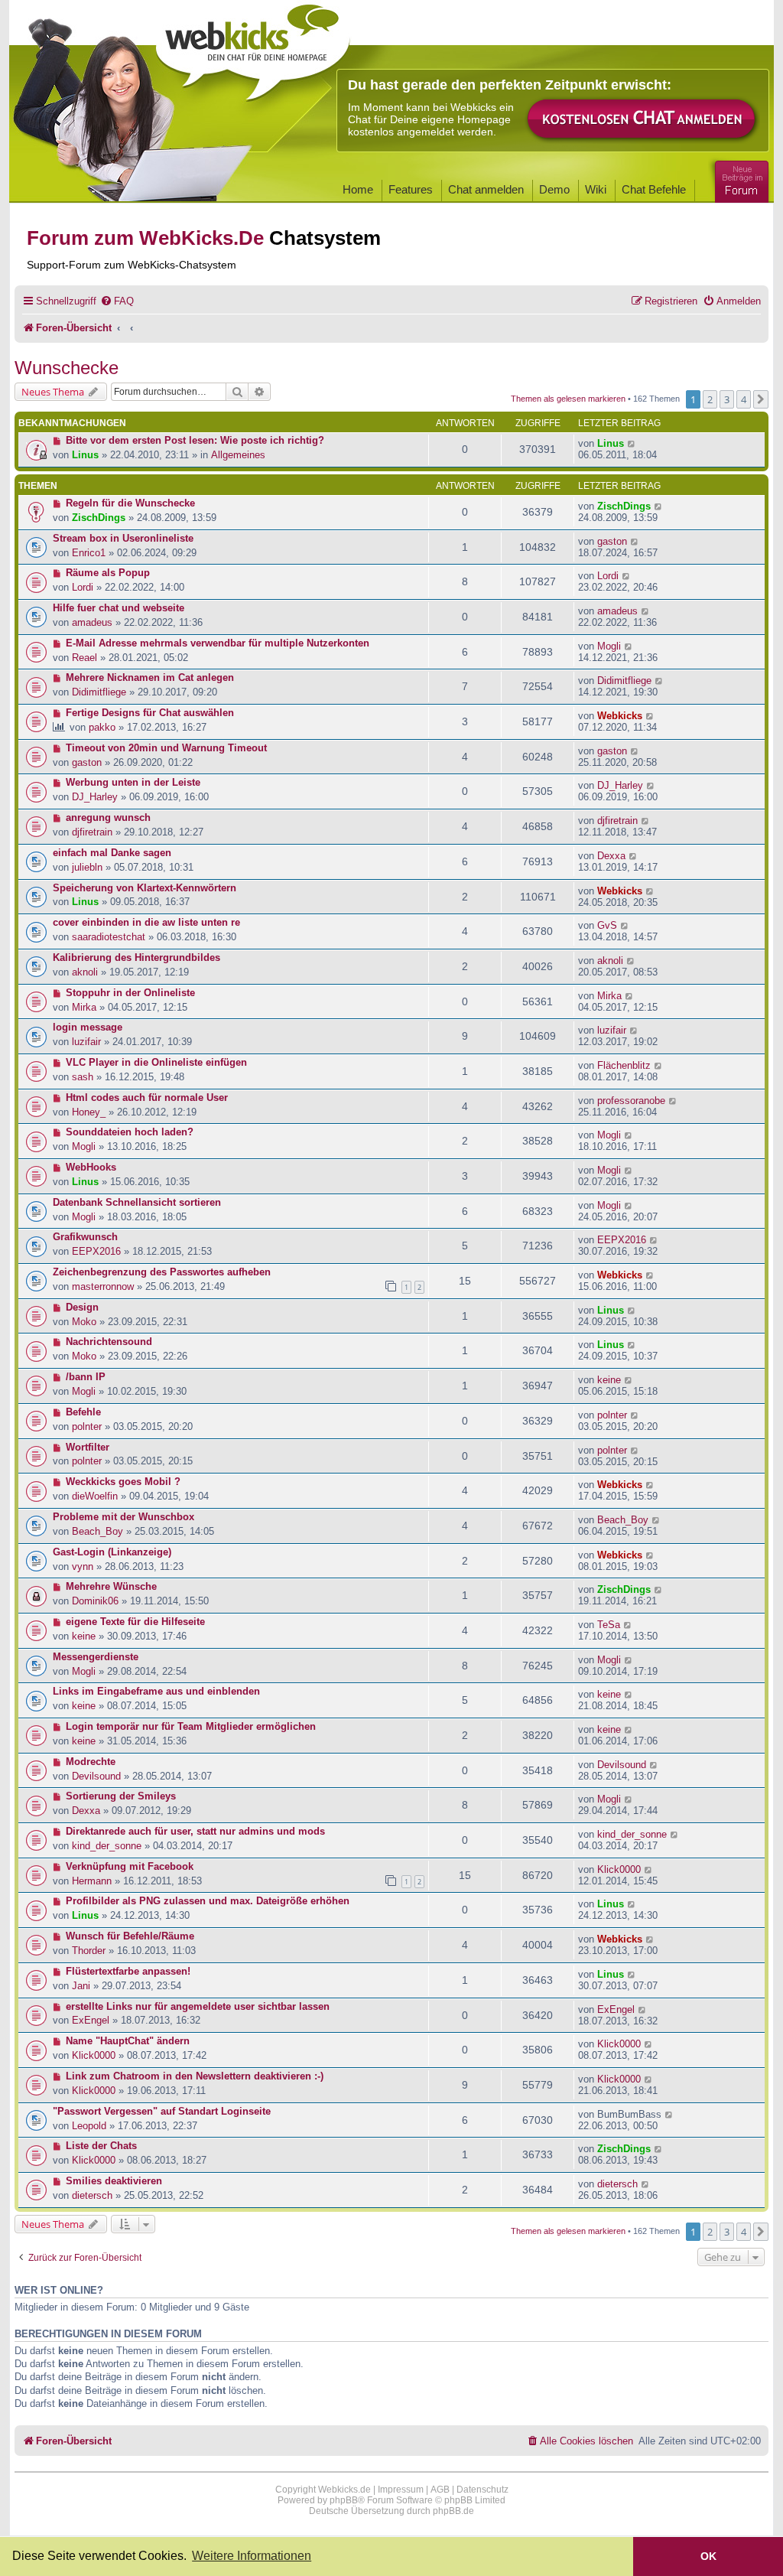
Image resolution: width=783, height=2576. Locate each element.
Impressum (401, 2490)
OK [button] (708, 2556)
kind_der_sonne (107, 1846)
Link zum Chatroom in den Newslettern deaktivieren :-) (195, 2076)
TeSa (609, 1625)
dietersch (92, 2195)
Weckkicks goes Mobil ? (123, 1482)
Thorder (89, 1951)
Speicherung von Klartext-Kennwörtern (145, 888)
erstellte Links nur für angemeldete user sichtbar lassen (198, 2006)
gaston (612, 541)
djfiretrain (92, 832)
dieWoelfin (95, 1496)
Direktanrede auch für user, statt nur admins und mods (195, 1831)
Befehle (83, 1412)
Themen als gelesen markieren (568, 399)
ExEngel (91, 2020)
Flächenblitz (624, 1065)
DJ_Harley (95, 797)
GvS (607, 925)
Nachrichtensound (109, 1342)
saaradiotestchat (109, 937)
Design (82, 1307)
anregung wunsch (108, 817)
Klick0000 (619, 1869)
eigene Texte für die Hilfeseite (135, 1622)
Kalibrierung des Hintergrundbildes (136, 957)
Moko (84, 1322)
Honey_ (89, 1112)
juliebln (87, 867)
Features (411, 189)
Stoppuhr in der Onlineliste (130, 993)
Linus (85, 455)
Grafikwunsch (85, 1237)
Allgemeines (238, 455)
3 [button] (727, 399)
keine (609, 1380)
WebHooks (91, 1167)
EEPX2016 (96, 1251)
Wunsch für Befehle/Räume (130, 1936)
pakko (102, 727)
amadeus (92, 622)
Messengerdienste (96, 1657)
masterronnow (103, 1286)
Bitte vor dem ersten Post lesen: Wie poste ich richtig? (195, 440)
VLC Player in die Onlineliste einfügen (156, 1062)
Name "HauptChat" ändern (128, 2041)
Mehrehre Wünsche (111, 1586)
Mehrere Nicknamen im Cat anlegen (150, 677)
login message (88, 1027)
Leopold (89, 2126)
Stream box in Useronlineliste (123, 538)
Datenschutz (482, 2490)
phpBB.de (453, 2511)
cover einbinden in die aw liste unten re (146, 922)
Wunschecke (67, 368)
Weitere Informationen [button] (252, 2556)
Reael (84, 658)
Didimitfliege (99, 692)
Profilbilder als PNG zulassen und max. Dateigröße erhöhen (208, 1901)
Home (358, 189)
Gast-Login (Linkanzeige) (112, 1552)
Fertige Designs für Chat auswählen (150, 713)
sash (83, 1077)
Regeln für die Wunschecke (130, 503)
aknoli (85, 972)
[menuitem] (117, 301)
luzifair (86, 1042)
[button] (761, 399)
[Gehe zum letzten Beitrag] (632, 443)
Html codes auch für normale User (147, 1097)
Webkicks (620, 716)
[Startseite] (253, 47)
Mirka (84, 1007)
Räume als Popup (108, 573)
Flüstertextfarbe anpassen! (128, 1971)
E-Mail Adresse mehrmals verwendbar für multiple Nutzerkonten (218, 643)
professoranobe (631, 1101)
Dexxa (611, 856)
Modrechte (91, 1762)
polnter (87, 1426)
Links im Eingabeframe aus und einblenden (156, 1691)
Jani (81, 1986)
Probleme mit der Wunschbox (123, 1517)
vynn (83, 1566)
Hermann (92, 1881)
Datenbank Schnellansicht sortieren (137, 1202)
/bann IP (86, 1377)
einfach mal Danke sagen (112, 853)
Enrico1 (89, 553)
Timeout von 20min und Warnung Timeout (166, 748)
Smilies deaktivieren (114, 2181)
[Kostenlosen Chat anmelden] (642, 120)
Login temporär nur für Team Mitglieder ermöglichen (191, 1726)
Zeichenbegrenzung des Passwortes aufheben (162, 1272)
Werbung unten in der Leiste (133, 782)
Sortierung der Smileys (121, 1796)
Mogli (609, 646)
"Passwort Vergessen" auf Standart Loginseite (162, 2111)
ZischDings (99, 518)
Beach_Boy (97, 1531)
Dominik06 (95, 1601)
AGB (440, 2490)
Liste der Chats (101, 2146)
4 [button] (744, 399)
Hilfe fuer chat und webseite (119, 608)
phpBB (344, 2500)
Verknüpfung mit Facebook (130, 1866)
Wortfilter (88, 1447)
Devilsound (96, 1776)
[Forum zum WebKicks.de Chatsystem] (739, 179)
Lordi (83, 587)
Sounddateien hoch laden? (130, 1132)
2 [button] (710, 399)
